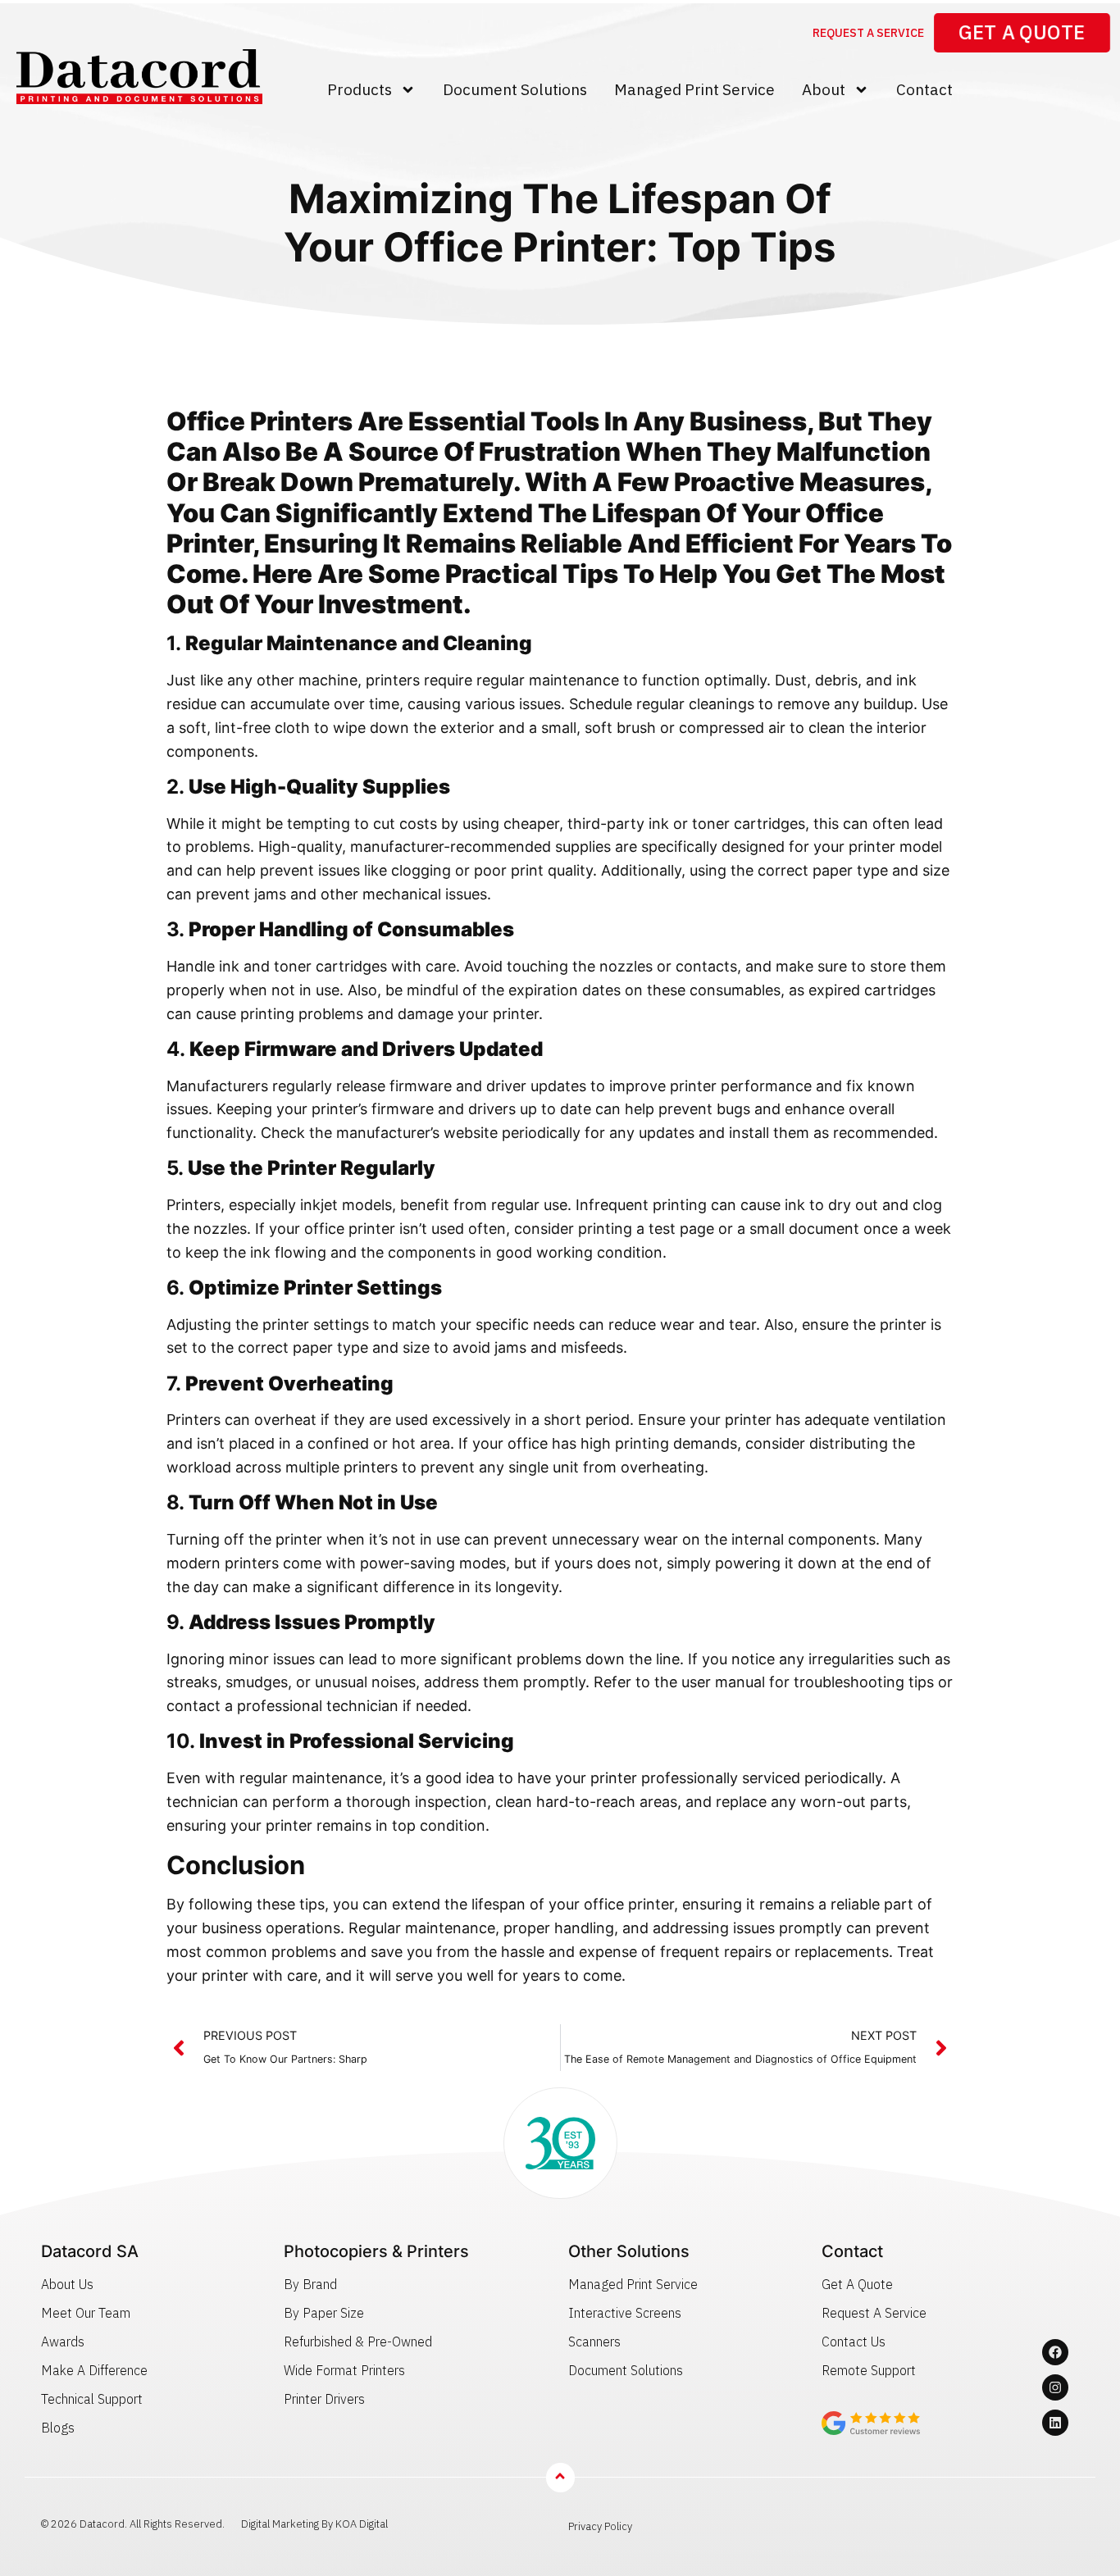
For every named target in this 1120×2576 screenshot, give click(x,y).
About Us (67, 2284)
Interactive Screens (625, 2313)
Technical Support (92, 2399)
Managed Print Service (694, 89)
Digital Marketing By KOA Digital (314, 2524)
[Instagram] (1055, 2387)
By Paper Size (324, 2313)
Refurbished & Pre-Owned (358, 2342)
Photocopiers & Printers (376, 2251)
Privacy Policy (600, 2526)
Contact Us (854, 2342)
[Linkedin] (1055, 2423)
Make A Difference (94, 2370)
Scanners (594, 2342)
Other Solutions (629, 2251)
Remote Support (869, 2370)
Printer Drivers (324, 2399)
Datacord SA (90, 2251)
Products (360, 89)
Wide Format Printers (344, 2370)
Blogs (58, 2428)
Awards (63, 2342)
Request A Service (874, 2313)
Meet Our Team (86, 2313)
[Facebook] (1055, 2352)
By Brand (310, 2284)
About (824, 89)
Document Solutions (515, 89)
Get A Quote (857, 2284)
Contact (924, 89)
